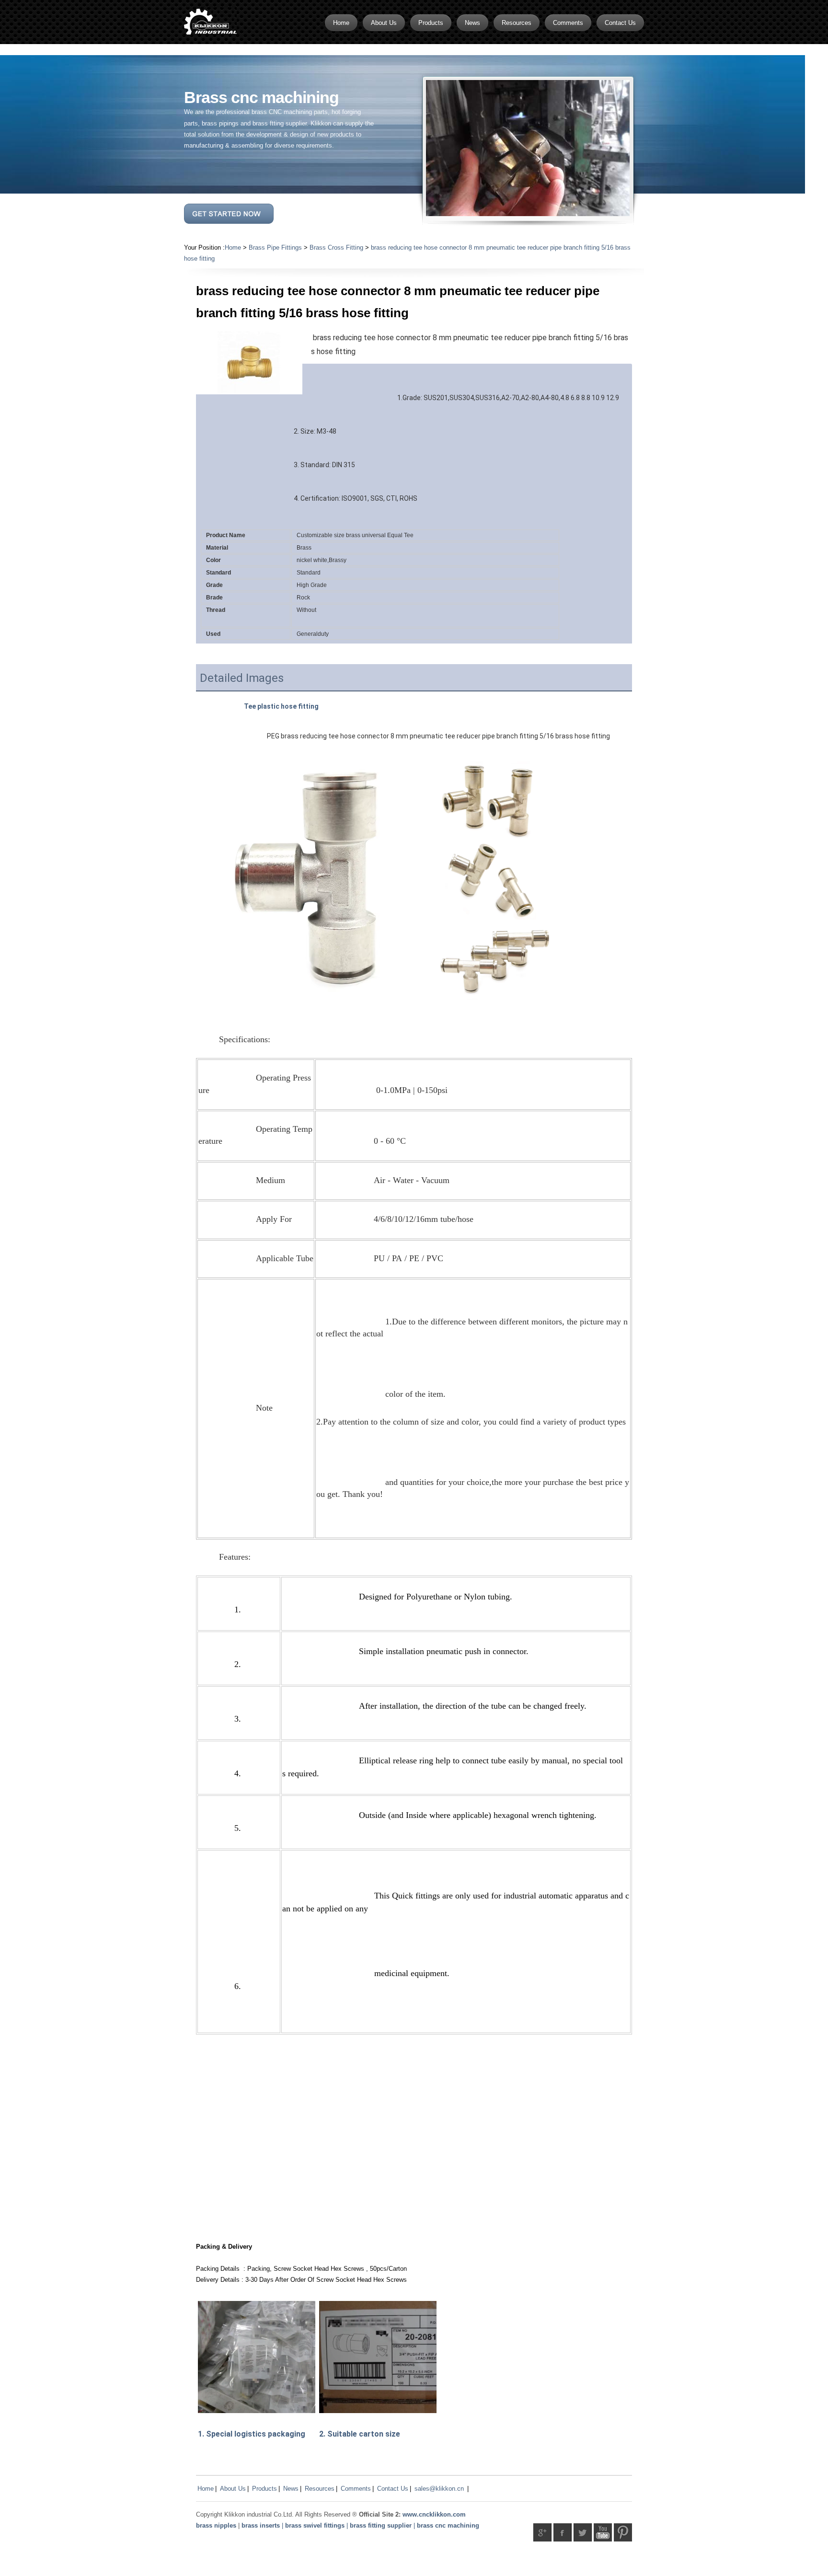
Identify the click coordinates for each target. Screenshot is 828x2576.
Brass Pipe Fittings (275, 247)
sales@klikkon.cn (439, 2489)
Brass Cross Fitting (336, 247)
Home (233, 247)
